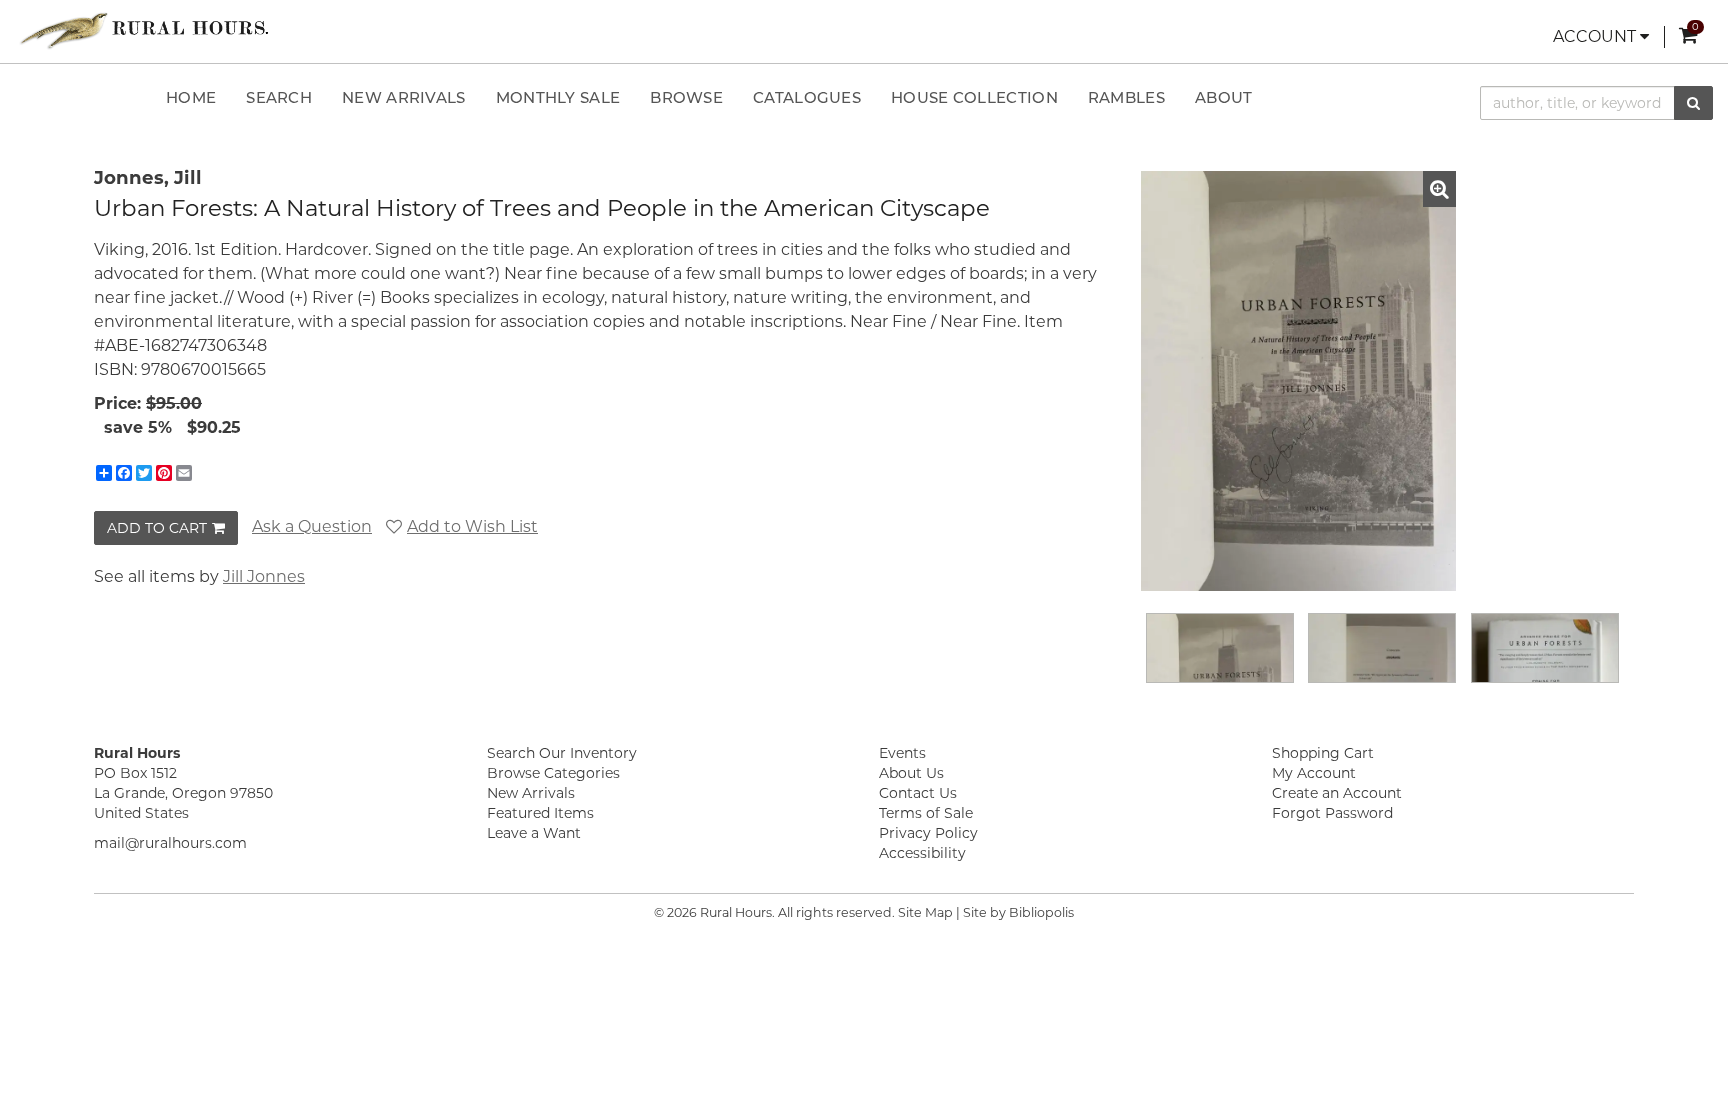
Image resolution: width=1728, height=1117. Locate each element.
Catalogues (807, 99)
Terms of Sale (926, 813)
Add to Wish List (472, 526)
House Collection (974, 99)
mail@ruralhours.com (170, 843)
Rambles (1126, 99)
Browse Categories (553, 773)
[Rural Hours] (144, 31)
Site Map (925, 912)
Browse (686, 99)
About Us (911, 773)
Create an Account (1337, 793)
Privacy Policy (928, 833)
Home (191, 99)
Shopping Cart (1323, 753)
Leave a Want (534, 833)
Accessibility (922, 853)
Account (1596, 36)
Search (279, 99)
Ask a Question (312, 526)
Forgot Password (1332, 813)
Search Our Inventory (562, 753)
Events (902, 753)
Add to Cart (157, 528)
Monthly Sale (558, 99)
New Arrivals (404, 99)
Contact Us (918, 793)
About (1224, 99)
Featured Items (540, 813)
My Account (1314, 773)
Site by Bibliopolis (1018, 912)
